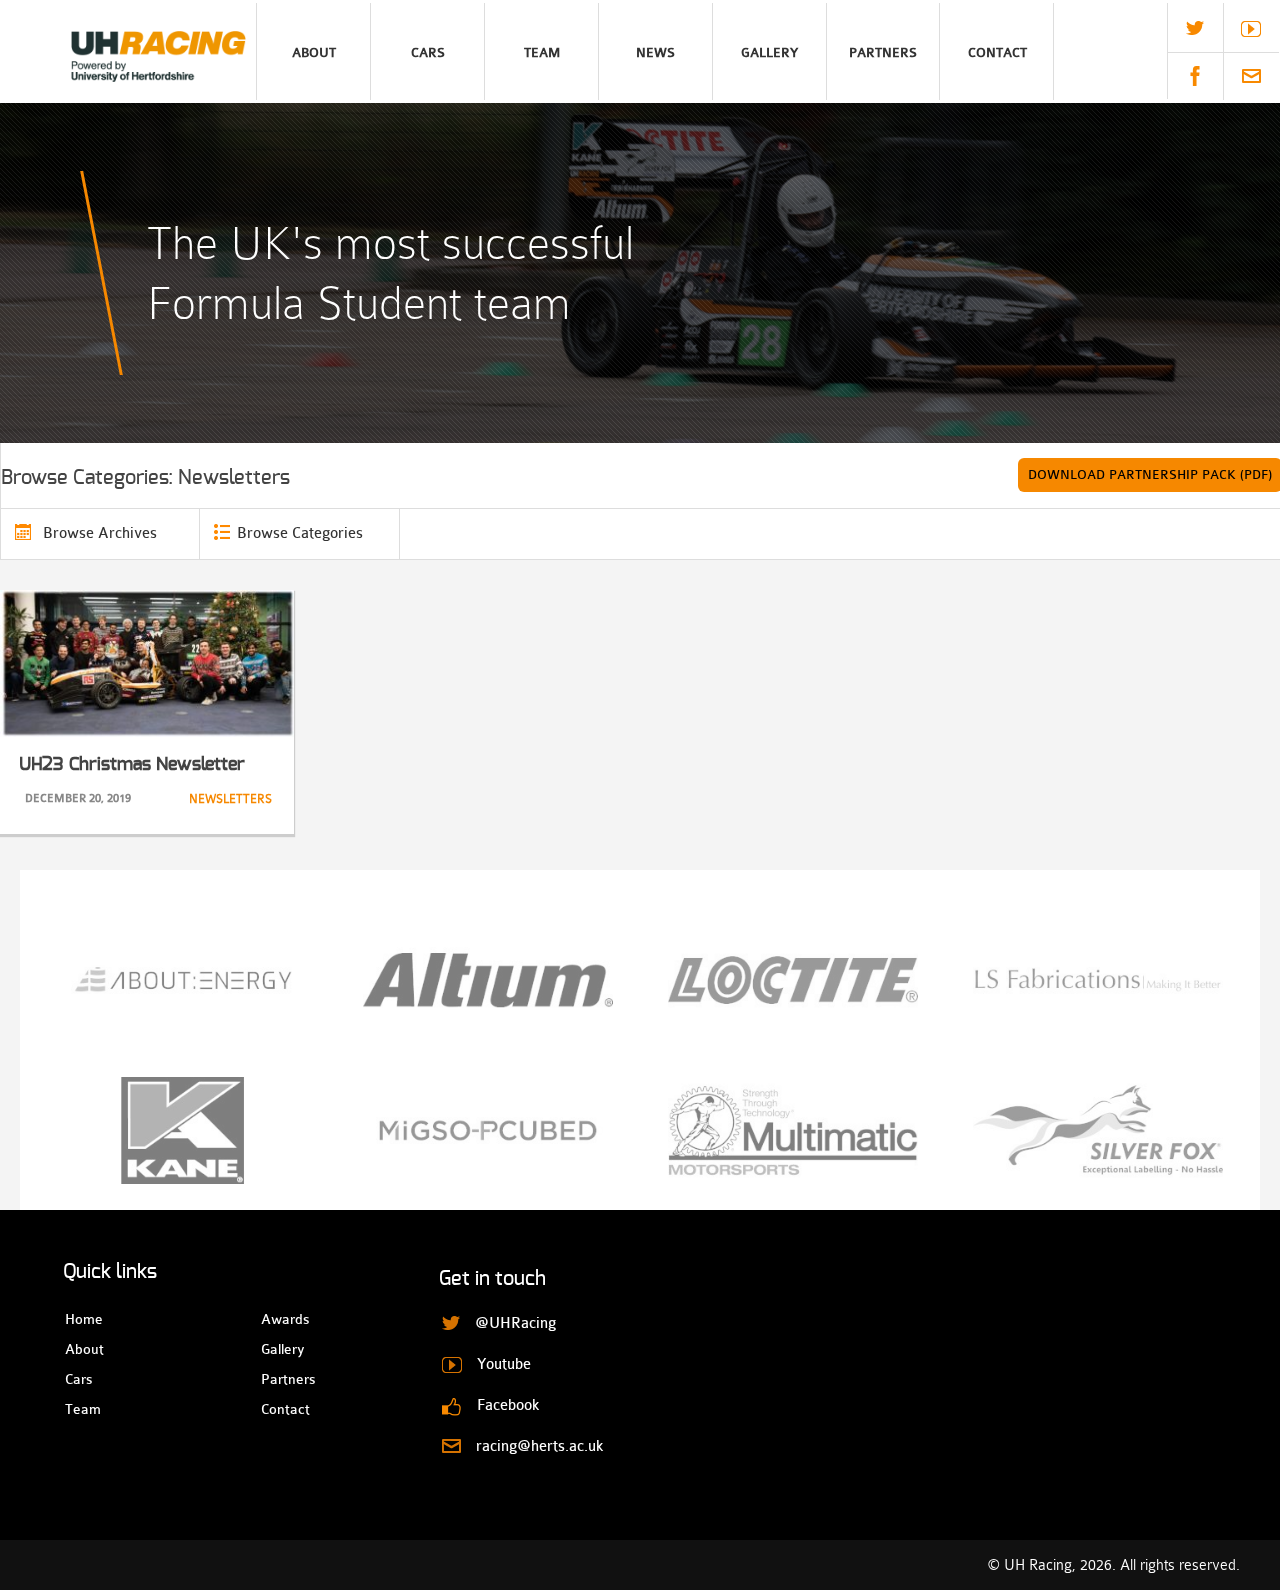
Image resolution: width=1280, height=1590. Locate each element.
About (314, 52)
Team (542, 52)
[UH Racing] (128, 51)
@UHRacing (1195, 28)
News (655, 52)
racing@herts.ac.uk (1251, 76)
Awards (278, 1319)
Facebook (1195, 76)
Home (82, 1319)
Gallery (769, 52)
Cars (428, 52)
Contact (997, 52)
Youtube (1251, 29)
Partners (883, 52)
